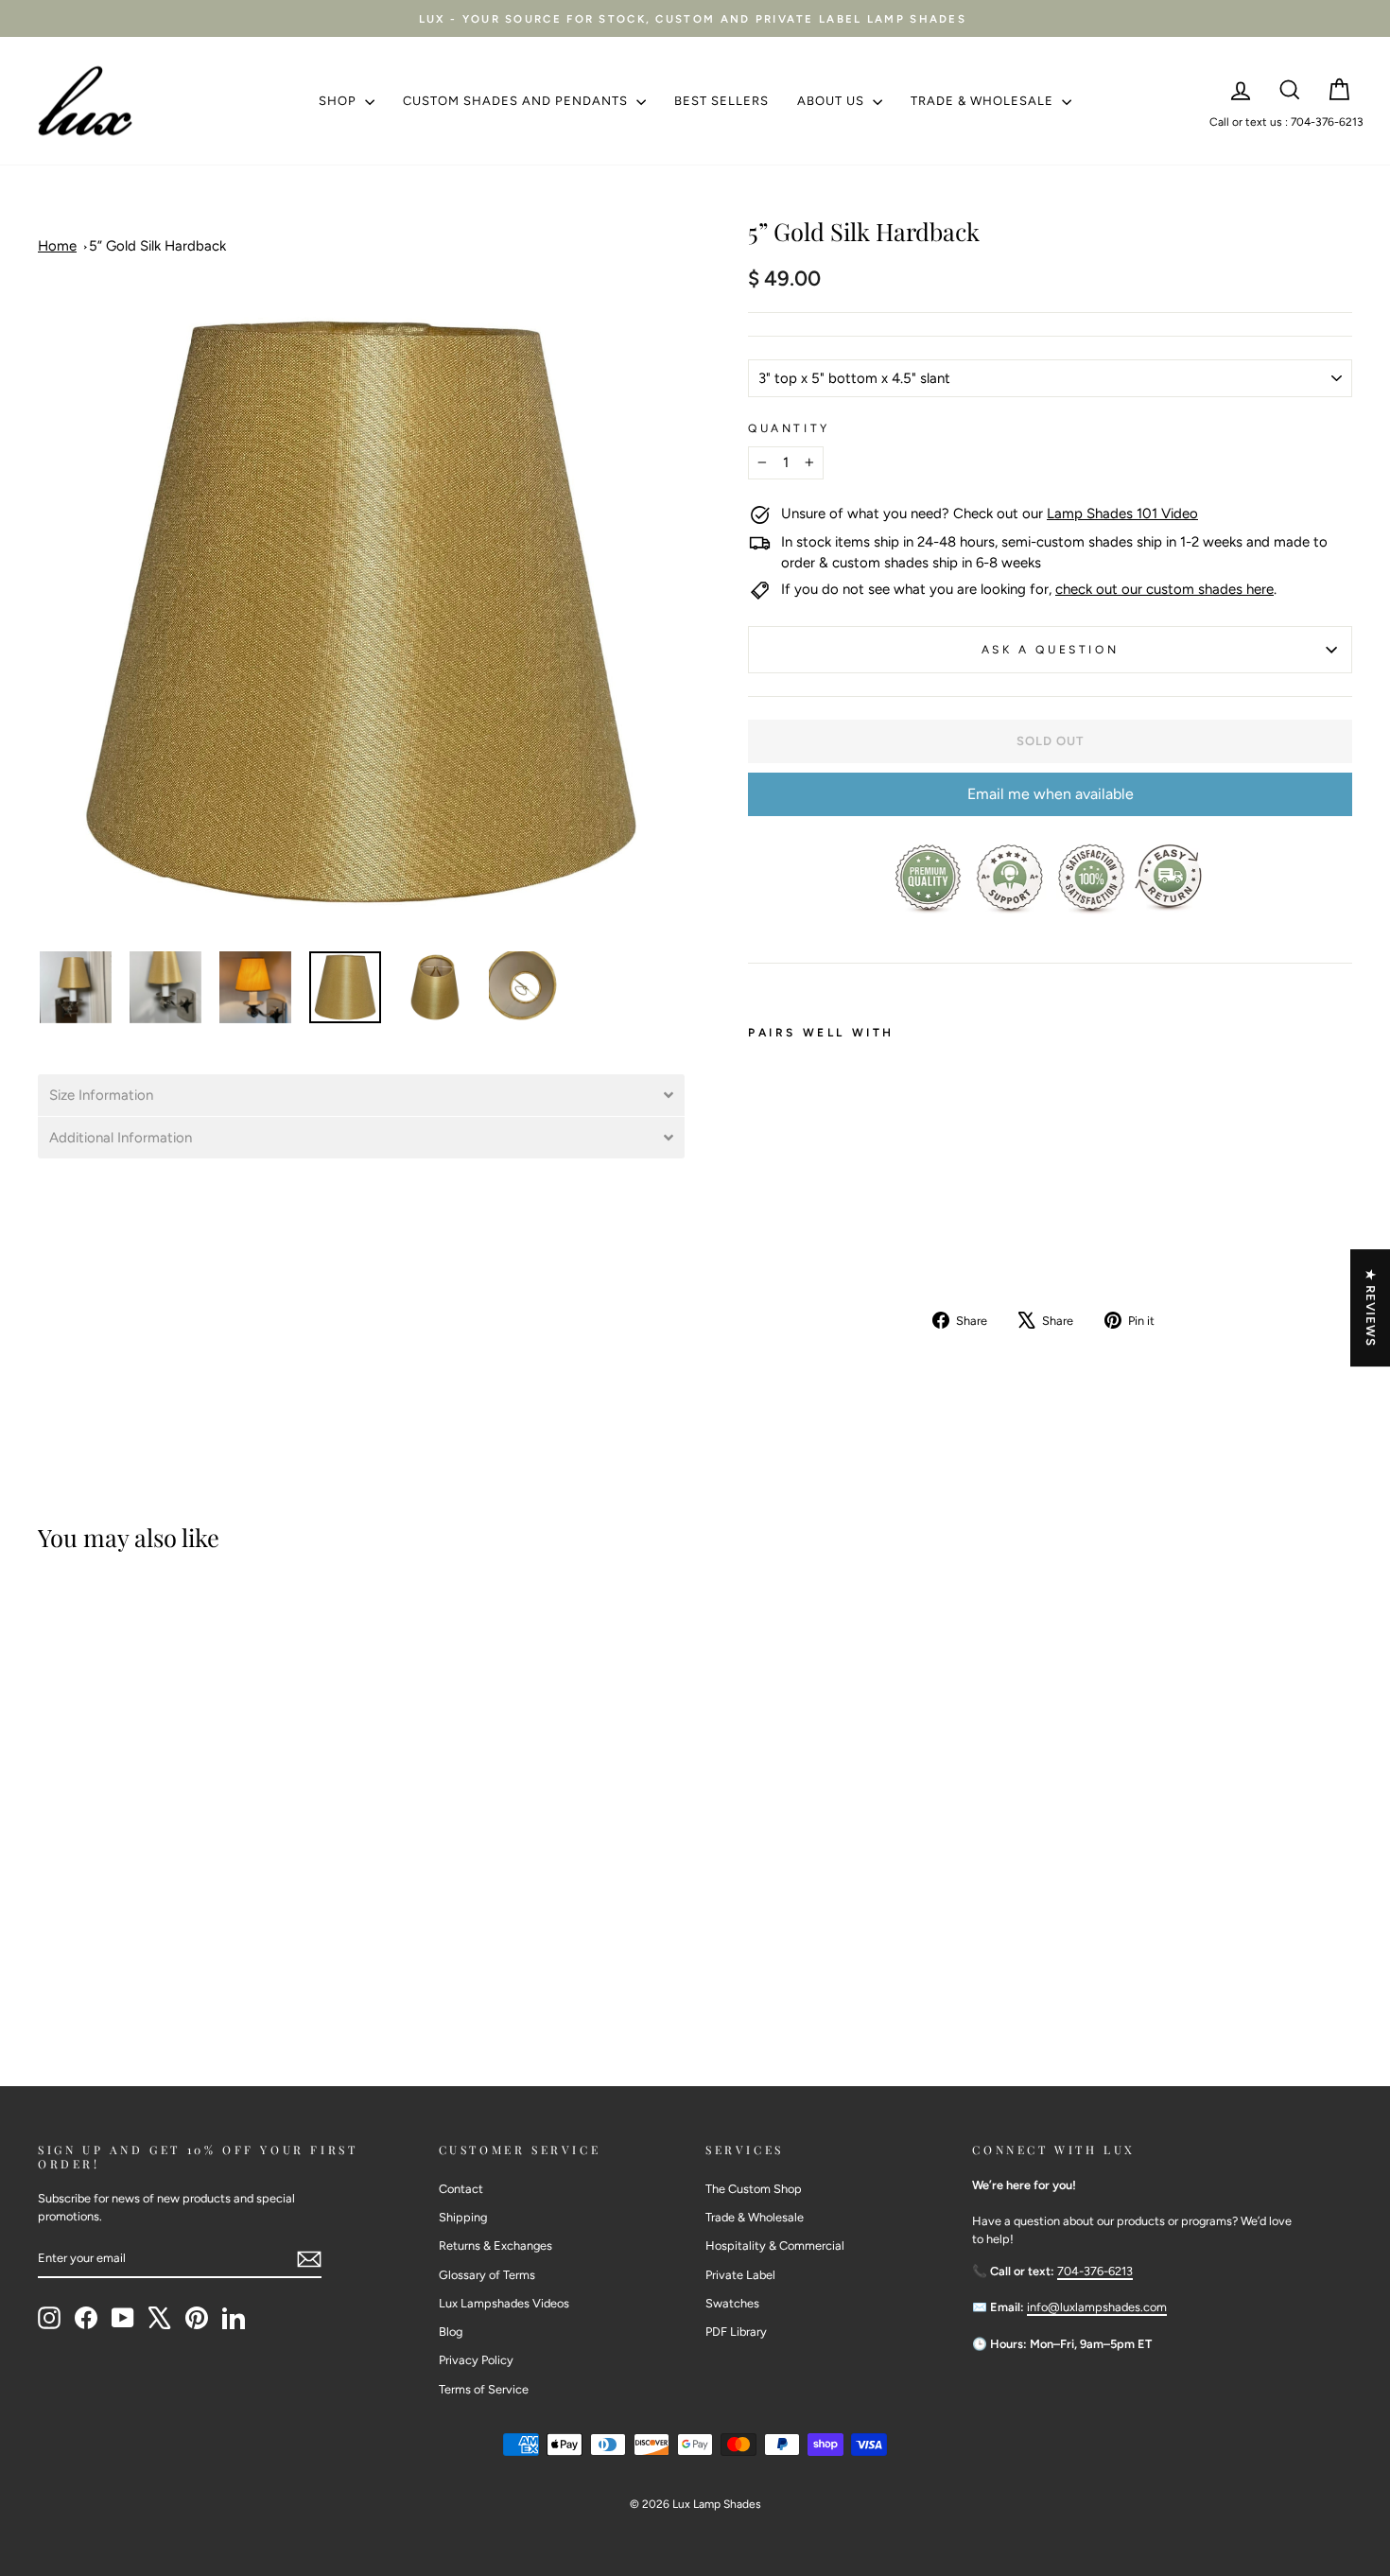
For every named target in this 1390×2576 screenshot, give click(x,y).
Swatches (732, 2303)
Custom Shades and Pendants (517, 101)
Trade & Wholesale (984, 101)
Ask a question (1050, 650)
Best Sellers (721, 101)
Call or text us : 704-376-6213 (1286, 122)
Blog (451, 2332)
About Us (833, 101)
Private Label (740, 2275)
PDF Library (736, 2332)
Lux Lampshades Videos (504, 2303)
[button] (361, 1095)
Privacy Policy (476, 2360)
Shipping (463, 2217)
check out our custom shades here (1164, 589)
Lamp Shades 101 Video (1122, 513)
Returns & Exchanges (495, 2245)
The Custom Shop (754, 2189)
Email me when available (1051, 794)
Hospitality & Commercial (775, 2245)
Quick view (695, 1891)
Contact (461, 2189)
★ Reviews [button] (1371, 1308)
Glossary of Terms (487, 2275)
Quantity (789, 428)
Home (57, 246)
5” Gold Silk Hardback (157, 246)
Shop (339, 101)
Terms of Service (484, 2389)
